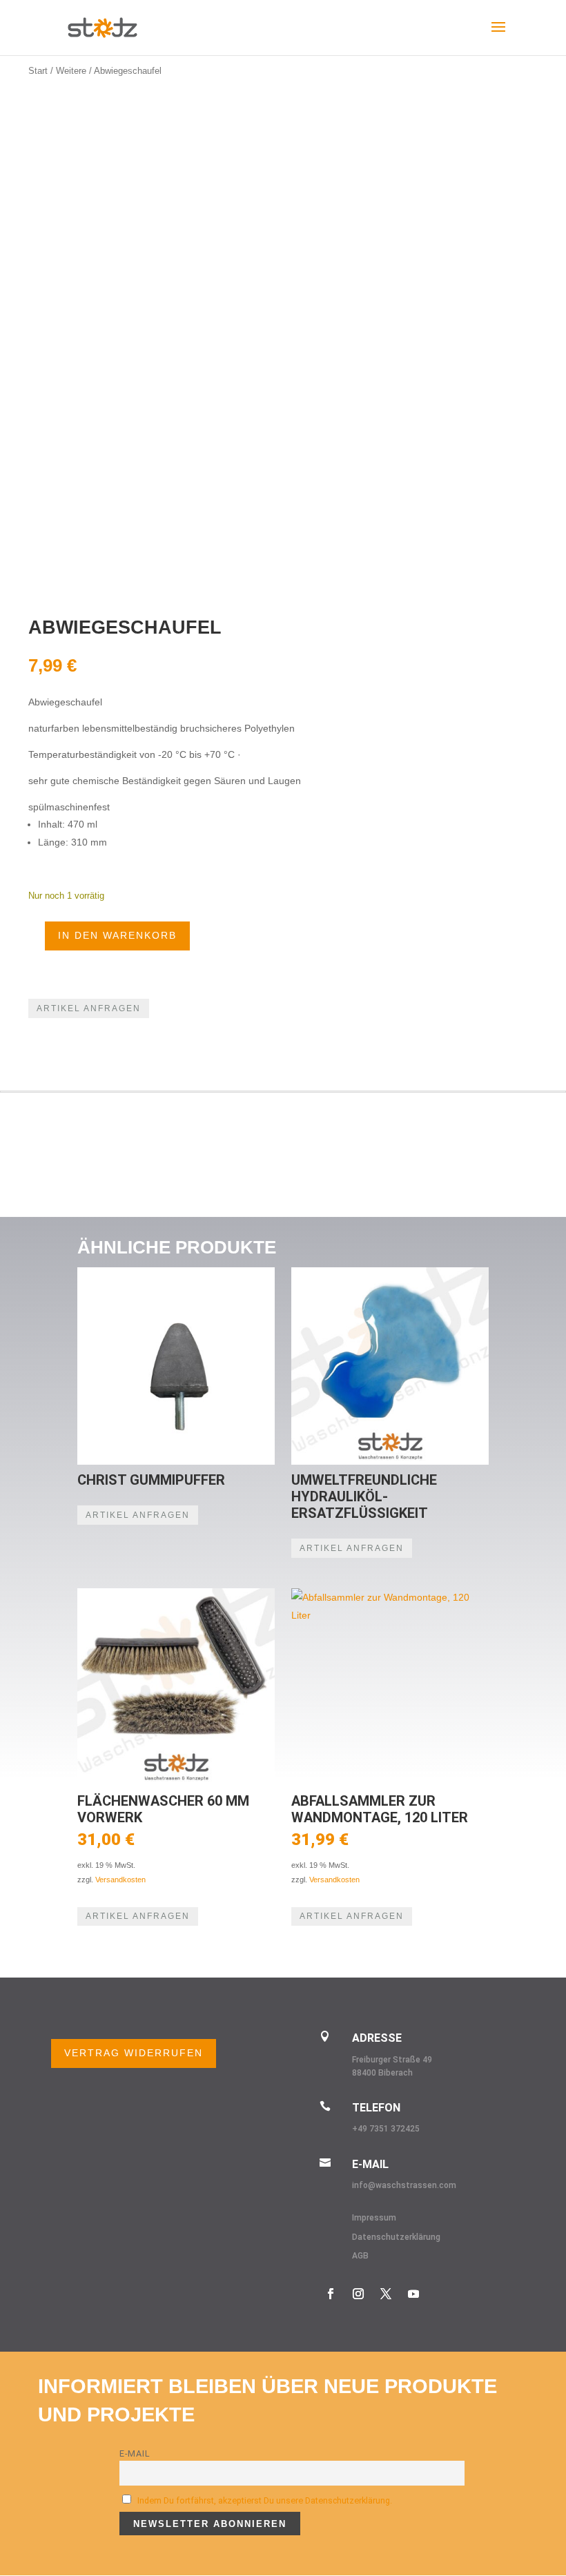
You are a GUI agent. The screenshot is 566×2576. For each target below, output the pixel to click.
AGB (360, 2256)
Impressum (374, 2218)
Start (38, 71)
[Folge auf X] (386, 2294)
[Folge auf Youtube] (413, 2294)
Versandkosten (120, 1880)
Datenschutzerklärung (396, 2237)
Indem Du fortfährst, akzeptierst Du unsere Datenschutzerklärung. (265, 2500)
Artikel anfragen (89, 1008)
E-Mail (135, 2453)
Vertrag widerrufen (134, 2053)
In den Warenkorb (117, 935)
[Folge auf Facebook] (331, 2294)
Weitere (71, 71)
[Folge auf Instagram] (358, 2294)
